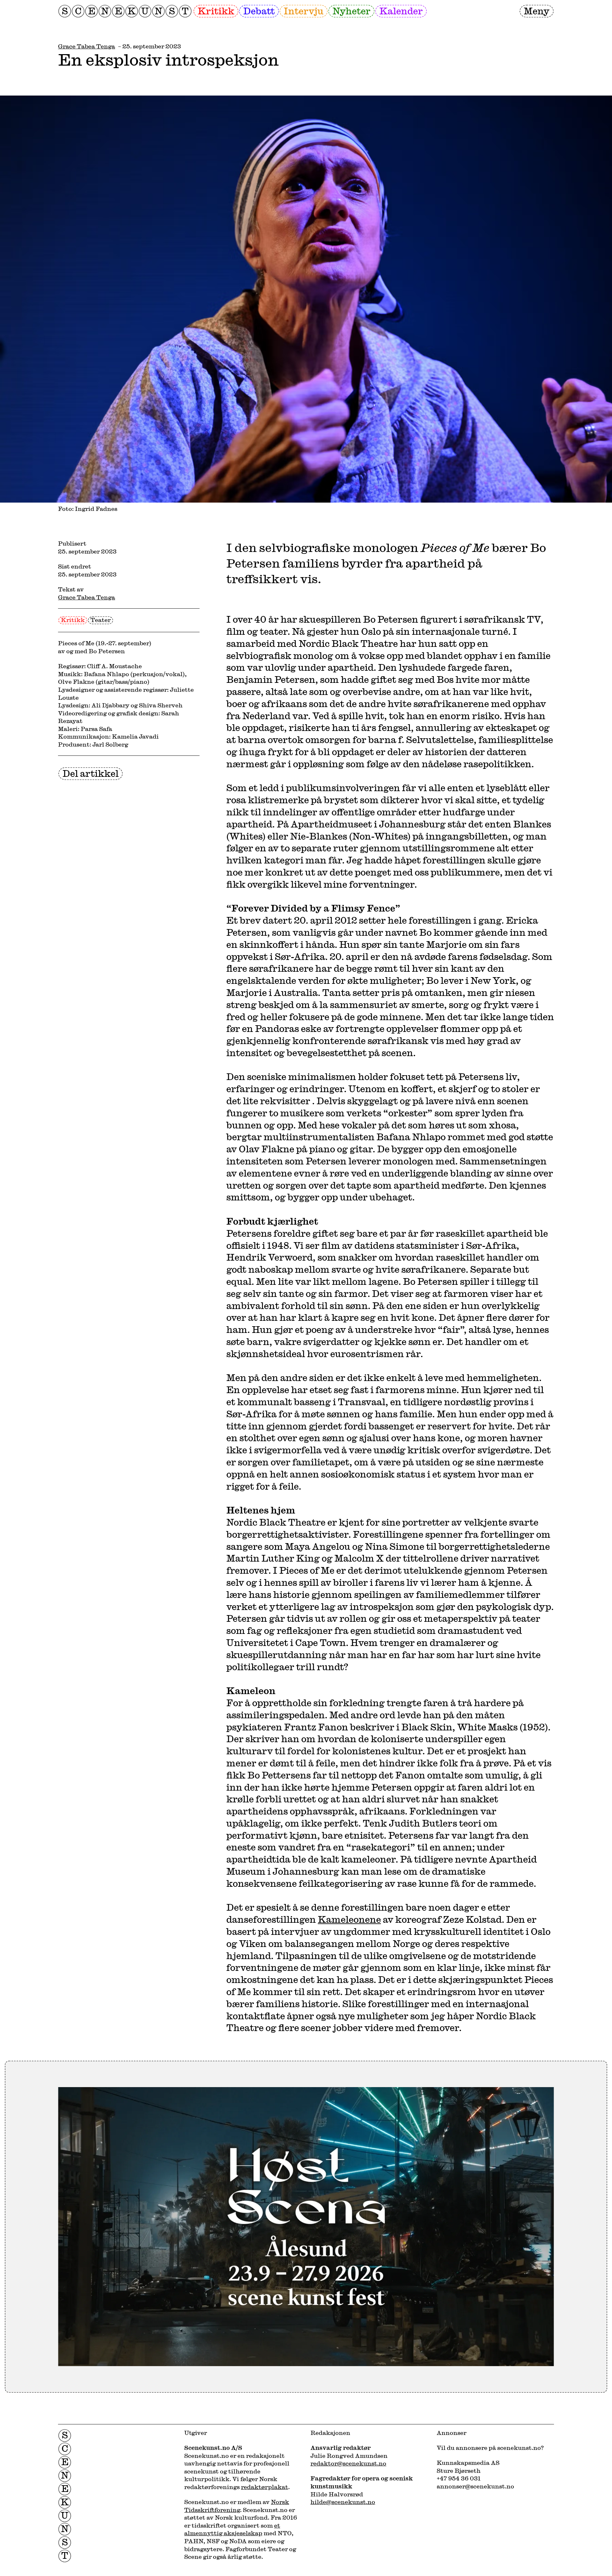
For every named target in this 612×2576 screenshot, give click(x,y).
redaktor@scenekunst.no (348, 2463)
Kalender (401, 11)
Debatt (259, 11)
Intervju (304, 11)
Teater (101, 620)
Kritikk (216, 11)
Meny (537, 11)
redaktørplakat (265, 2487)
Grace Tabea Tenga (87, 46)
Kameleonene (349, 1919)
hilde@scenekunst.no (343, 2502)
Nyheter (351, 11)
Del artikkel (91, 773)
